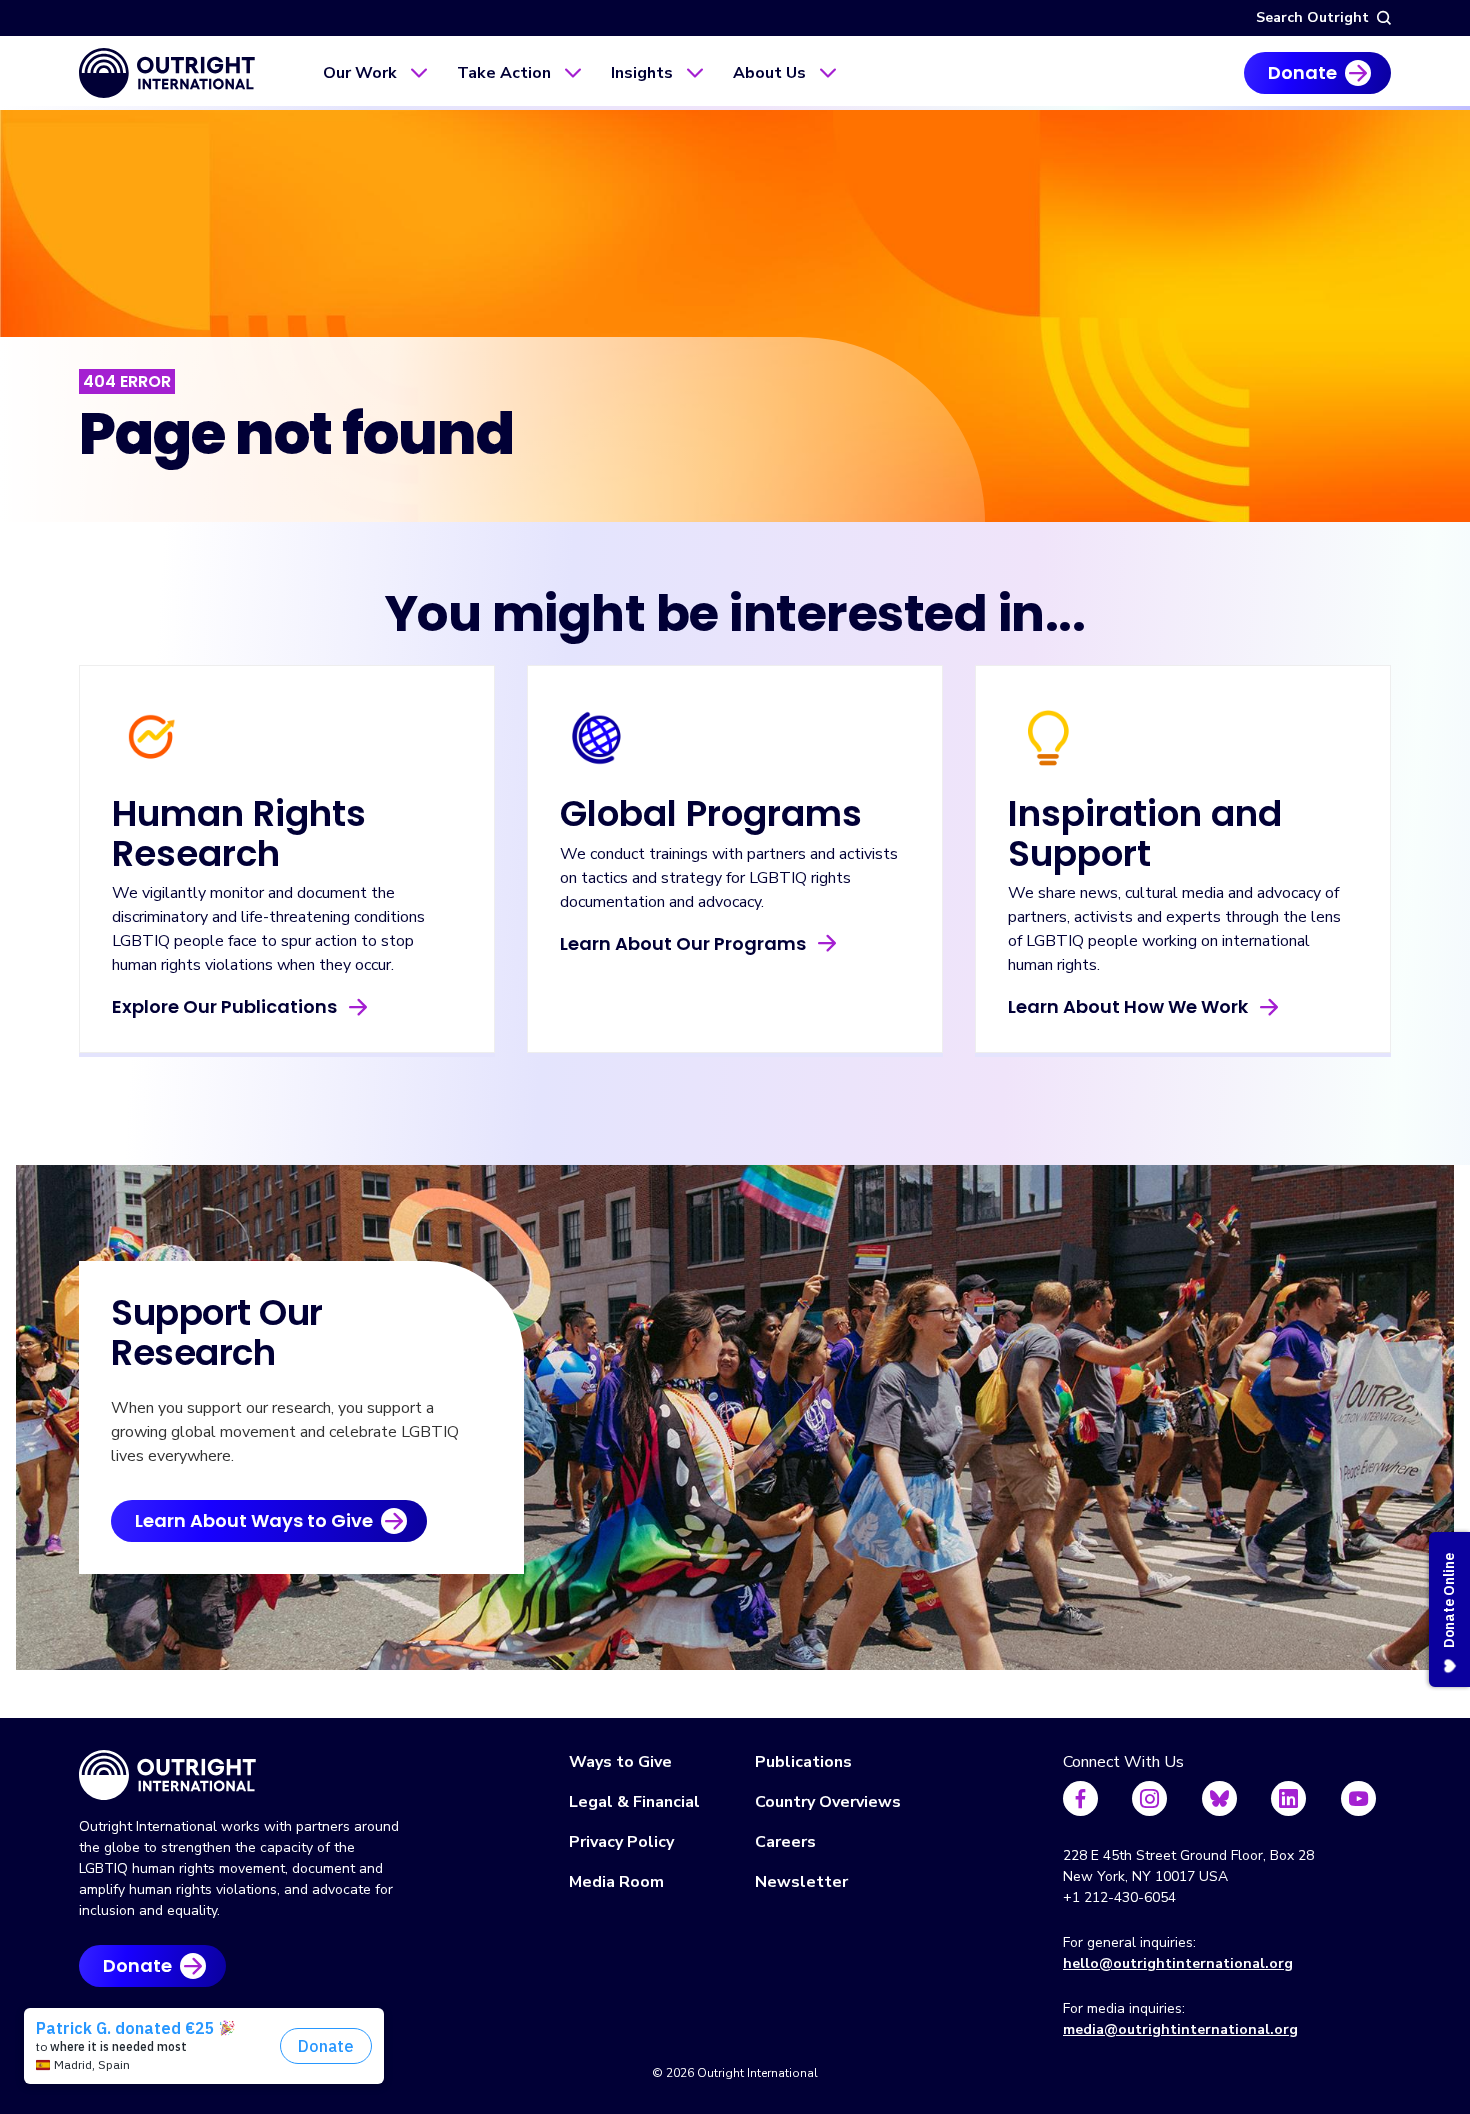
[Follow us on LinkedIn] (1288, 1798)
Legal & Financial (634, 1802)
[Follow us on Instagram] (1149, 1798)
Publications (803, 1762)
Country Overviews (828, 1802)
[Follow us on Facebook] (1080, 1798)
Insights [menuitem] (642, 73)
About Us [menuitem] (769, 73)
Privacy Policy (621, 1842)
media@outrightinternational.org (1180, 2029)
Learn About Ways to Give (254, 1520)
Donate (1302, 72)
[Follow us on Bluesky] (1219, 1798)
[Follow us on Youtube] (1358, 1798)
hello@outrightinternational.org (1178, 1963)
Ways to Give (620, 1762)
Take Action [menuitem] (504, 73)
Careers (785, 1842)
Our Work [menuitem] (360, 73)
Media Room (616, 1882)
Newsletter (801, 1882)
